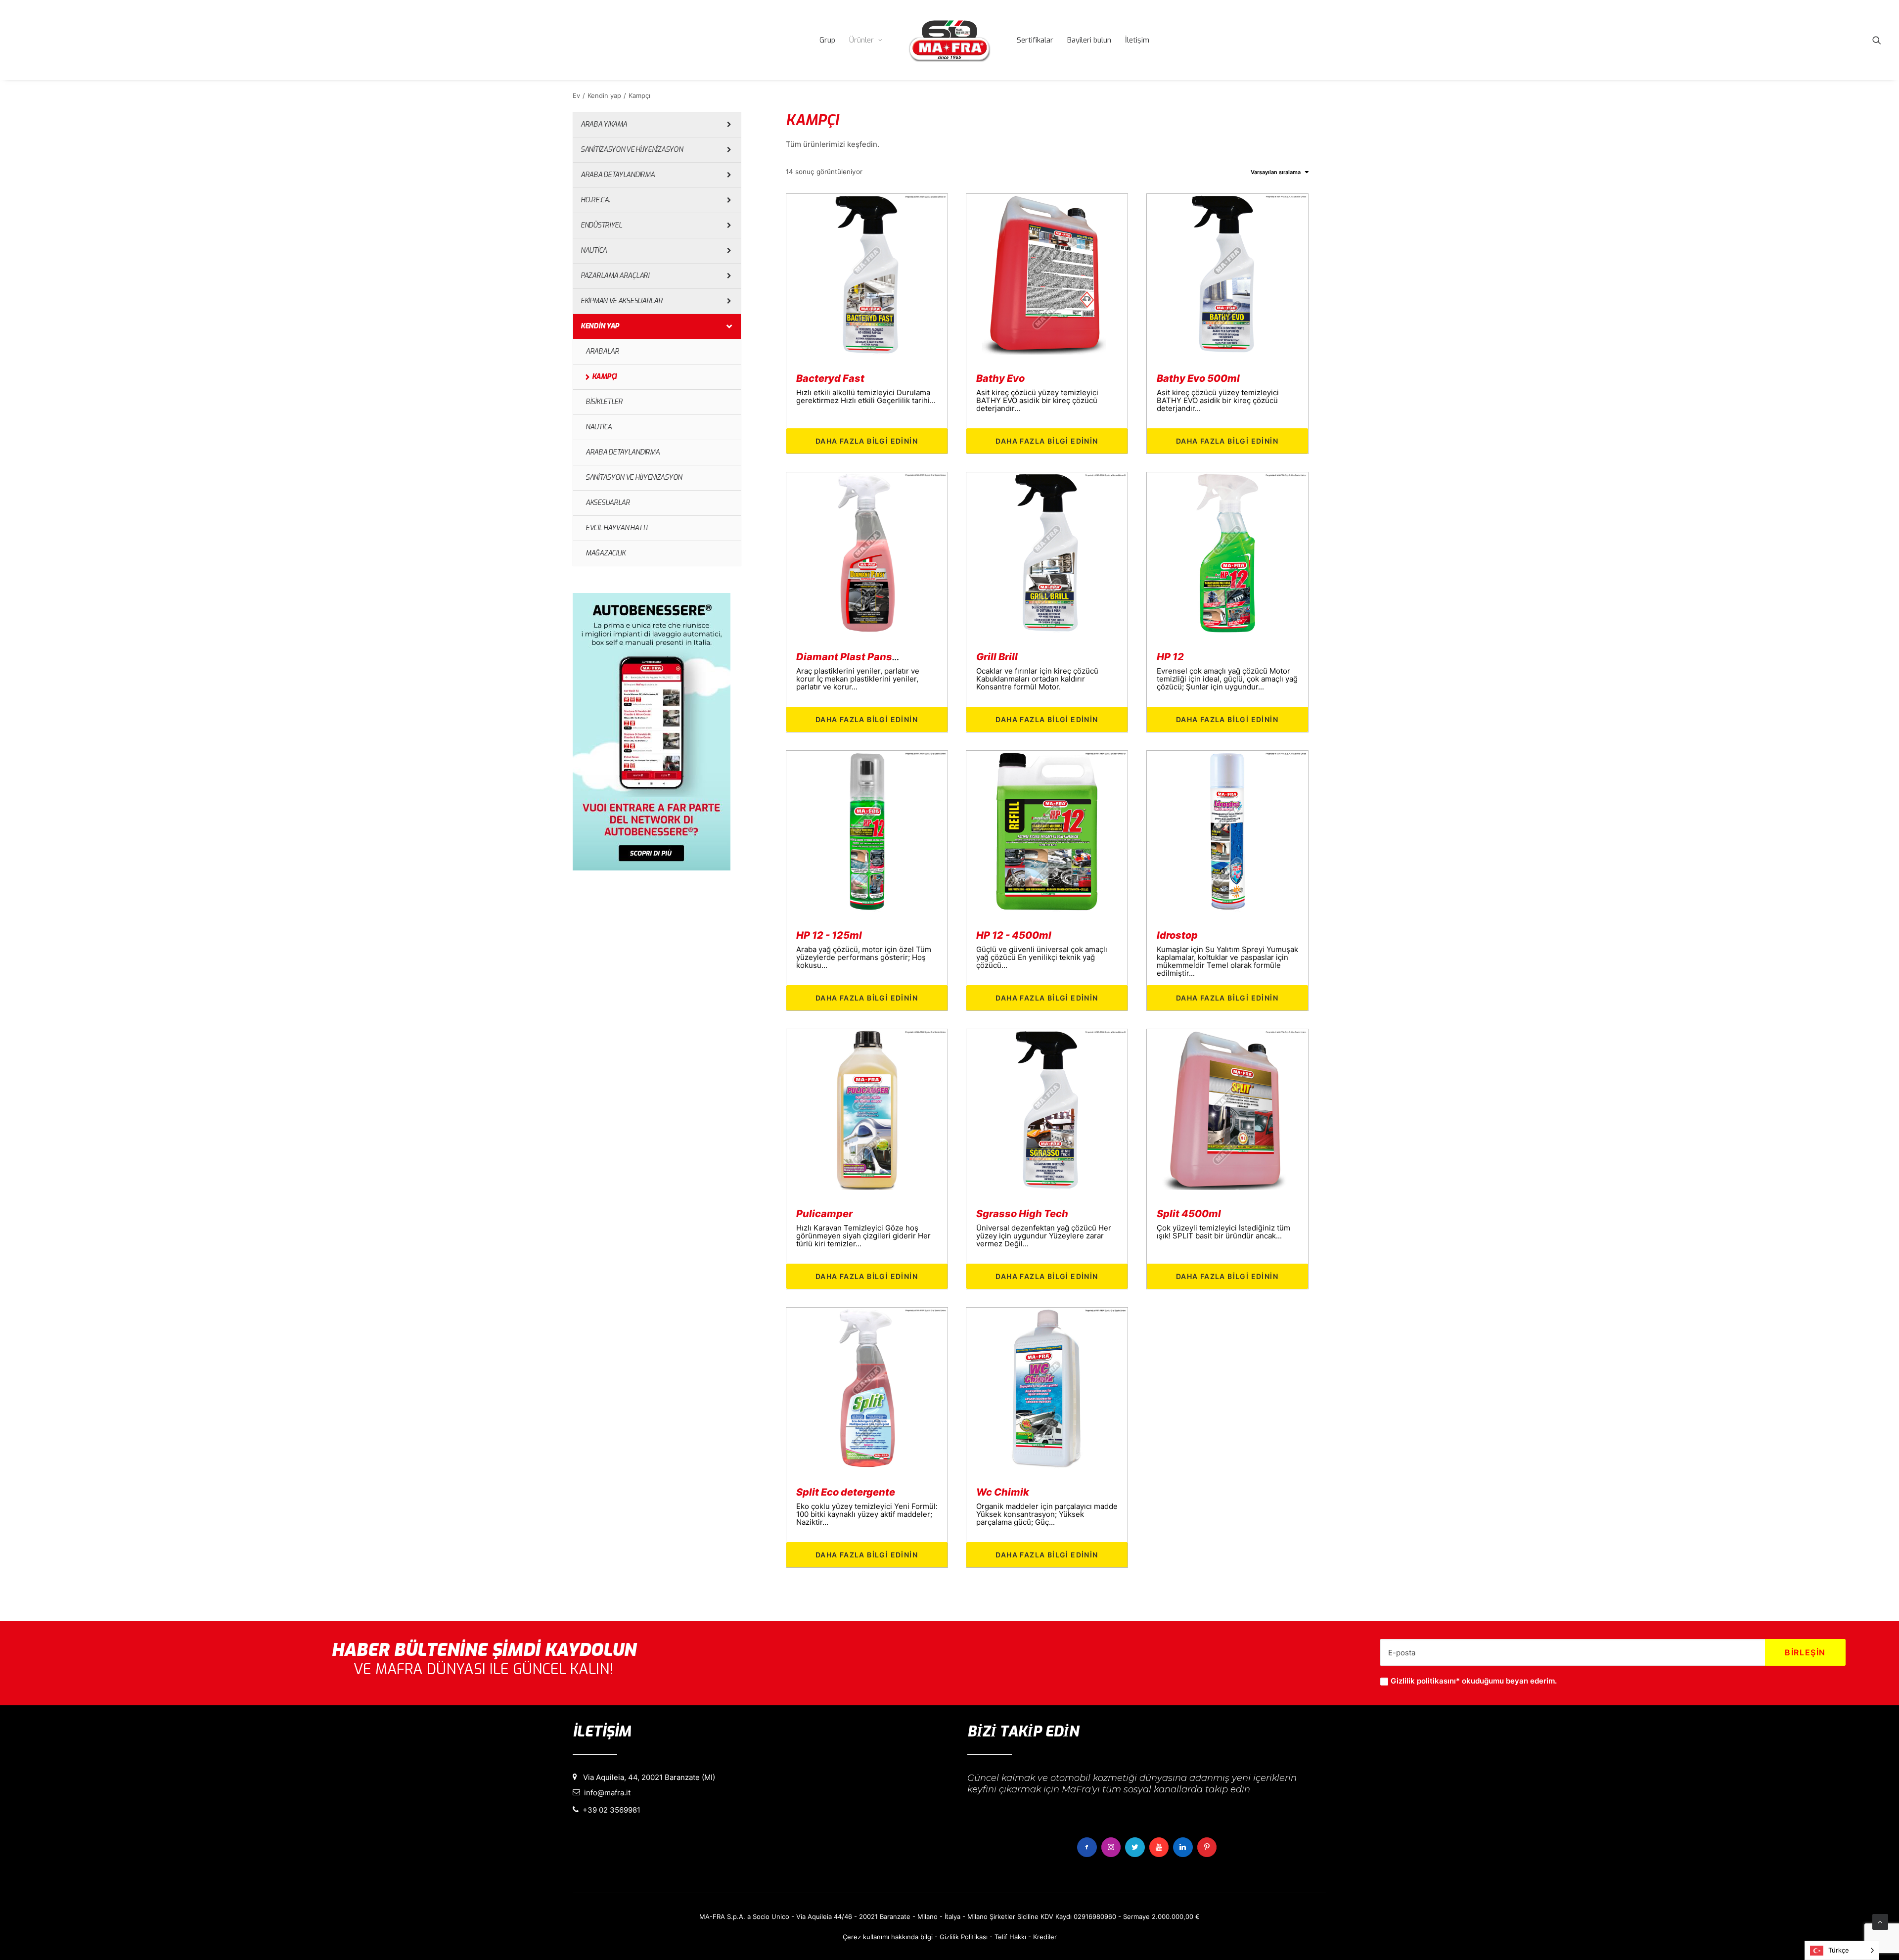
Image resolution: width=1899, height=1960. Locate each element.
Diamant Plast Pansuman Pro (867, 657)
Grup (827, 40)
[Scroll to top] (1880, 1921)
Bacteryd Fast (830, 378)
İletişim (1137, 40)
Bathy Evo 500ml (1198, 378)
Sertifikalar (1035, 40)
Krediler (1045, 1937)
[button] (1877, 40)
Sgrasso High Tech (1022, 1214)
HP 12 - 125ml (829, 935)
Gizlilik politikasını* (1425, 1681)
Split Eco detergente (846, 1492)
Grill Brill (997, 657)
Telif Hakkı (1010, 1937)
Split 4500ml (1189, 1214)
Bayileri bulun (1089, 40)
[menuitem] (827, 40)
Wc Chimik (1003, 1492)
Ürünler (861, 40)
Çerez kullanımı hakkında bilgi (888, 1937)
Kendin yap (604, 95)
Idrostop (1177, 935)
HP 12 (1170, 657)
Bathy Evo (1000, 378)
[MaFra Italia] (949, 40)
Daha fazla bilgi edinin (867, 441)
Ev (576, 95)
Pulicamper (824, 1214)
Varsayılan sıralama (1276, 172)
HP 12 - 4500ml (1014, 935)
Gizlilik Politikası (964, 1937)
